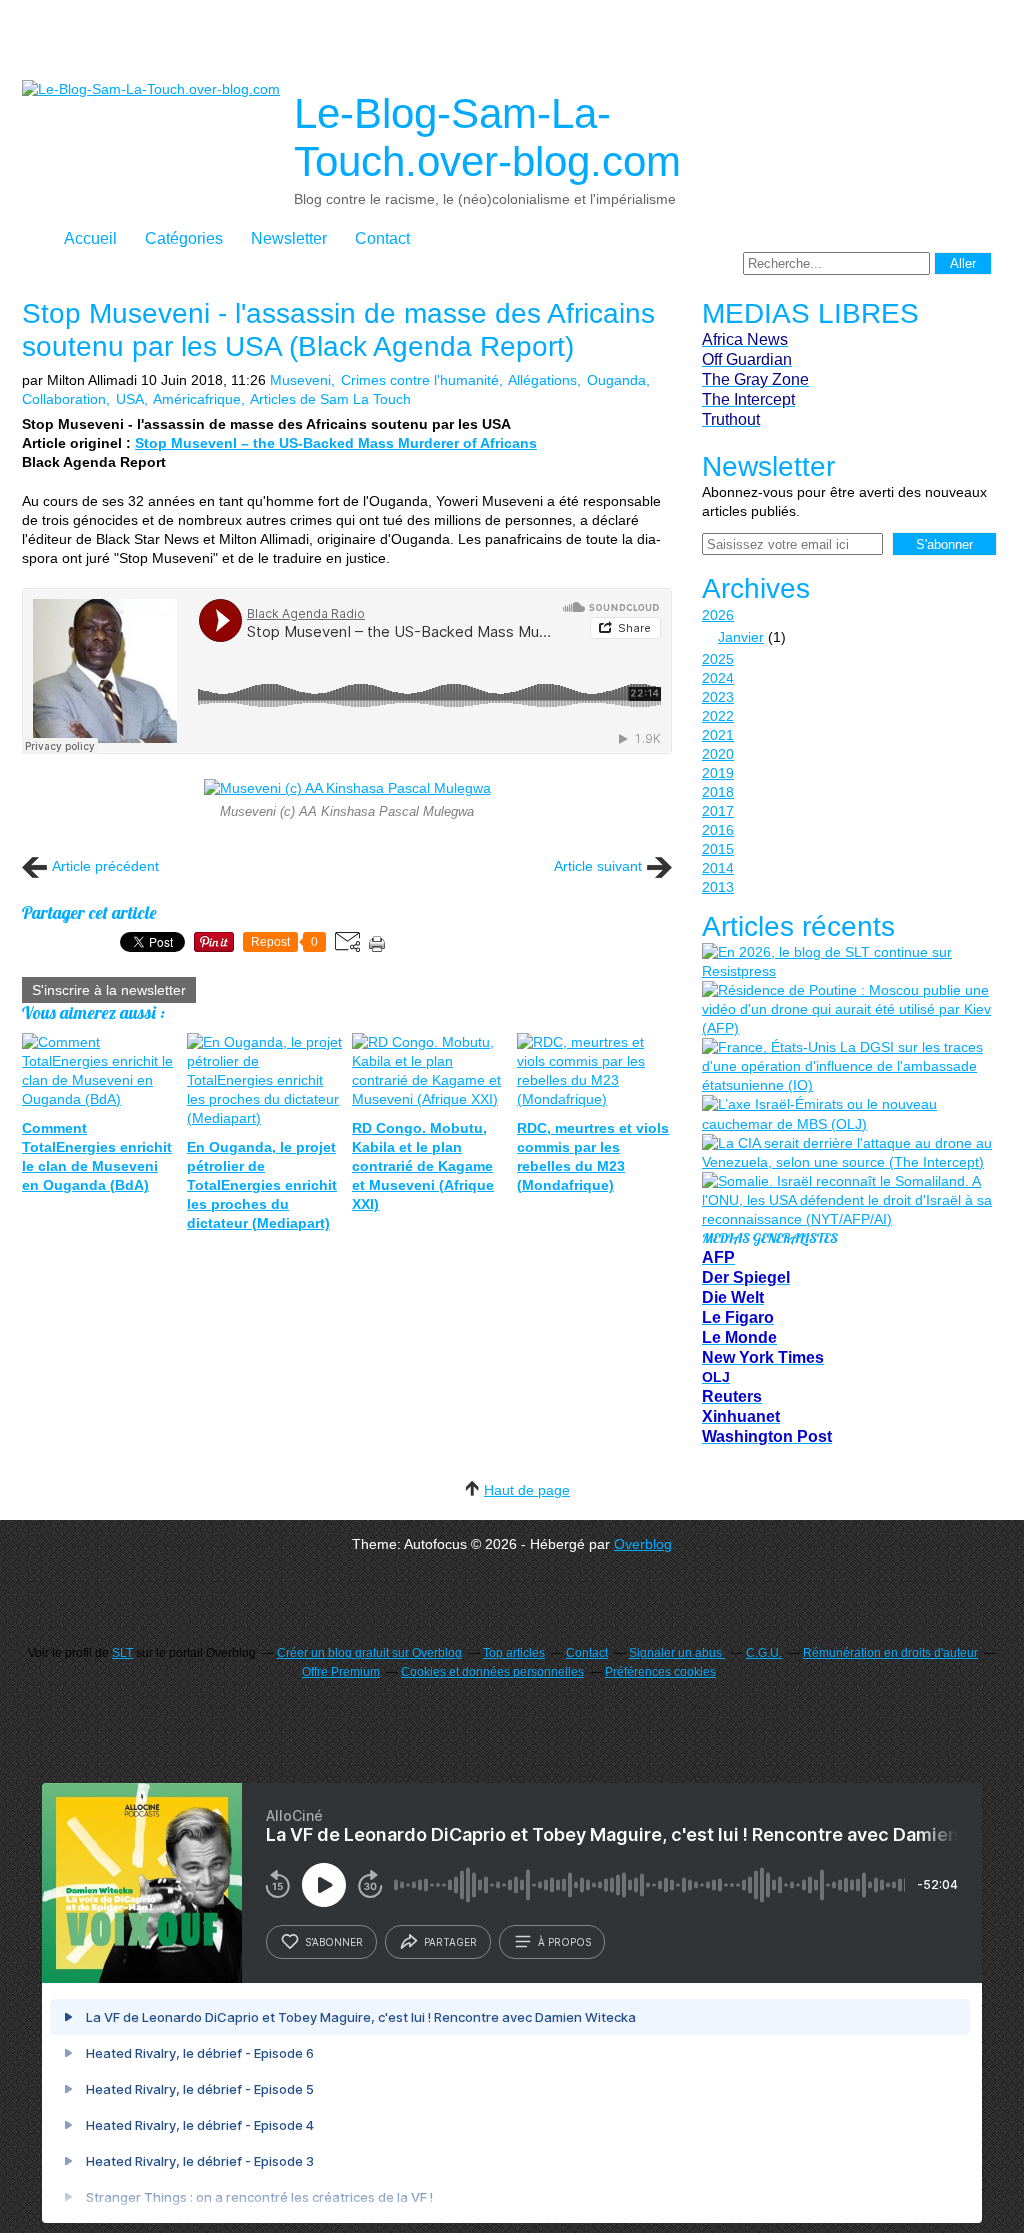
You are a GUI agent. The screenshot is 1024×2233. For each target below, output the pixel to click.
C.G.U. (764, 1653)
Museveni (300, 380)
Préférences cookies (660, 1672)
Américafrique (197, 399)
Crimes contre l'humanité (420, 380)
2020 (718, 754)
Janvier (741, 637)
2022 (718, 716)
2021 (718, 735)
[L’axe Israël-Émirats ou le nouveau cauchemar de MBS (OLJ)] (847, 1114)
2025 (718, 659)
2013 (718, 887)
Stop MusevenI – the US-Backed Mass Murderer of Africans (336, 443)
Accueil (90, 238)
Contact (382, 238)
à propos (564, 1942)
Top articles (514, 1653)
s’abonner (334, 1942)
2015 (718, 849)
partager (450, 1942)
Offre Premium (341, 1672)
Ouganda (616, 380)
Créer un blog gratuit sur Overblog (369, 1653)
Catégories (184, 238)
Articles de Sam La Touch (330, 399)
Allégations (542, 380)
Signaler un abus (677, 1653)
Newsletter (289, 238)
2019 (718, 773)
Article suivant (598, 866)
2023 (718, 697)
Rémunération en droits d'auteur (890, 1653)
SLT (122, 1653)
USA (130, 399)
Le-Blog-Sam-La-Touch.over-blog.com (487, 137)
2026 (718, 615)
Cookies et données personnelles (492, 1672)
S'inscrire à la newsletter (109, 990)
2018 (718, 792)
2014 (718, 868)
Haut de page (527, 1490)
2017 (718, 811)
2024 (718, 678)
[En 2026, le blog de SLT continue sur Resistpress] (847, 962)
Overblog (643, 1544)
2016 (718, 830)
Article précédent (105, 866)
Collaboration (64, 399)
